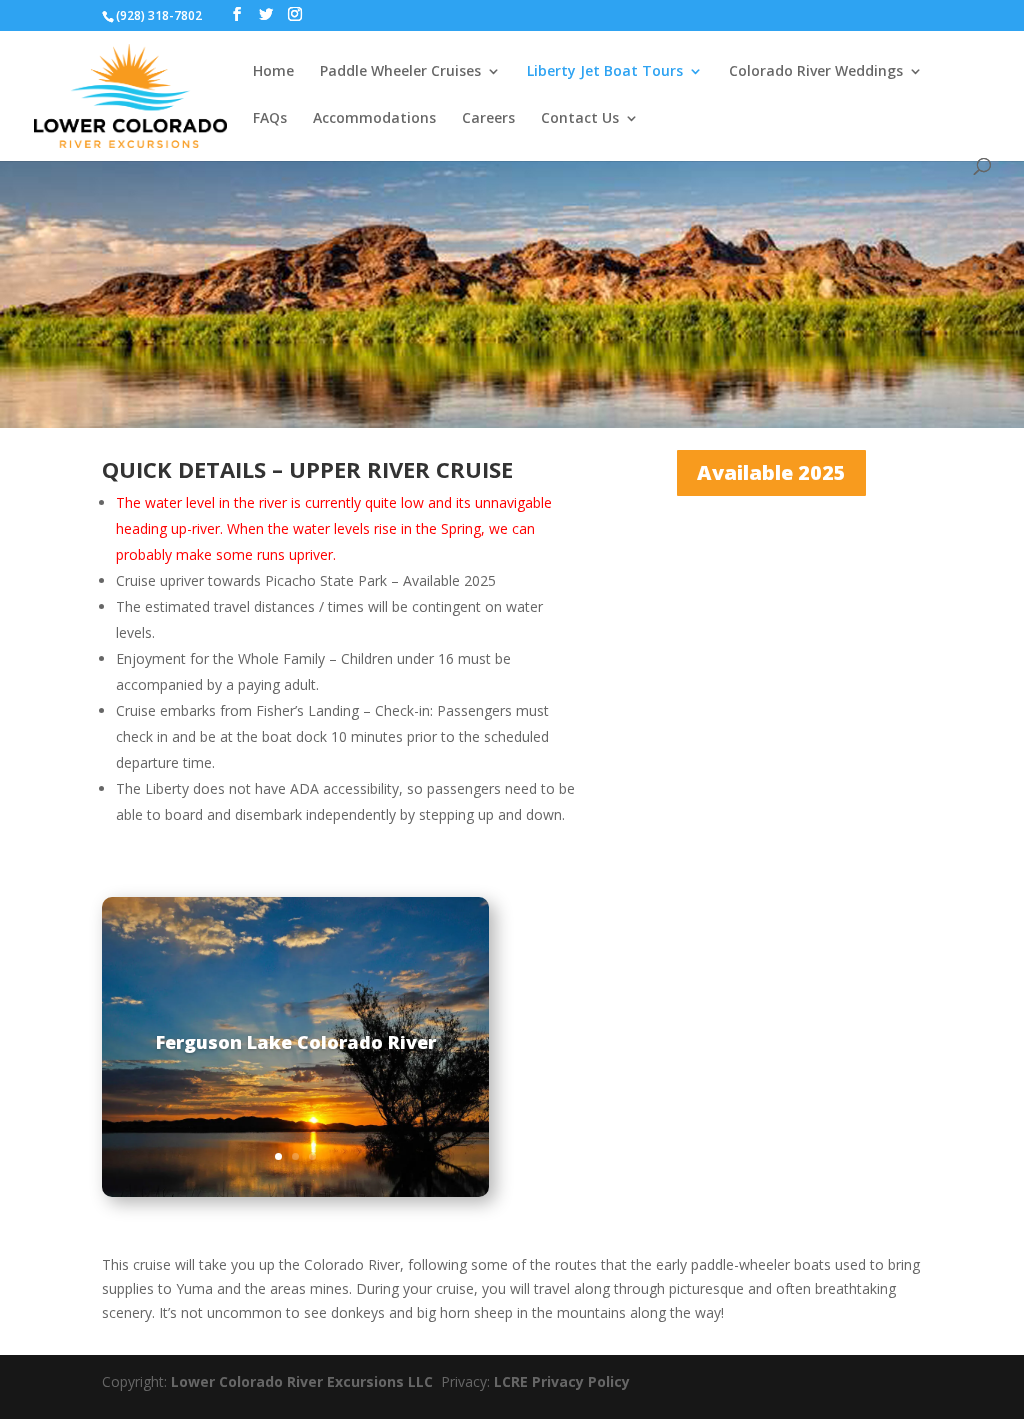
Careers (488, 119)
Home (273, 72)
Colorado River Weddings (816, 72)
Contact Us (580, 119)
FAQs (270, 119)
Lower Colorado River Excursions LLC (306, 1381)
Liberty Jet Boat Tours (605, 72)
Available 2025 (771, 472)
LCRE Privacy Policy (562, 1381)
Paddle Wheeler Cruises (400, 72)
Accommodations (374, 119)
